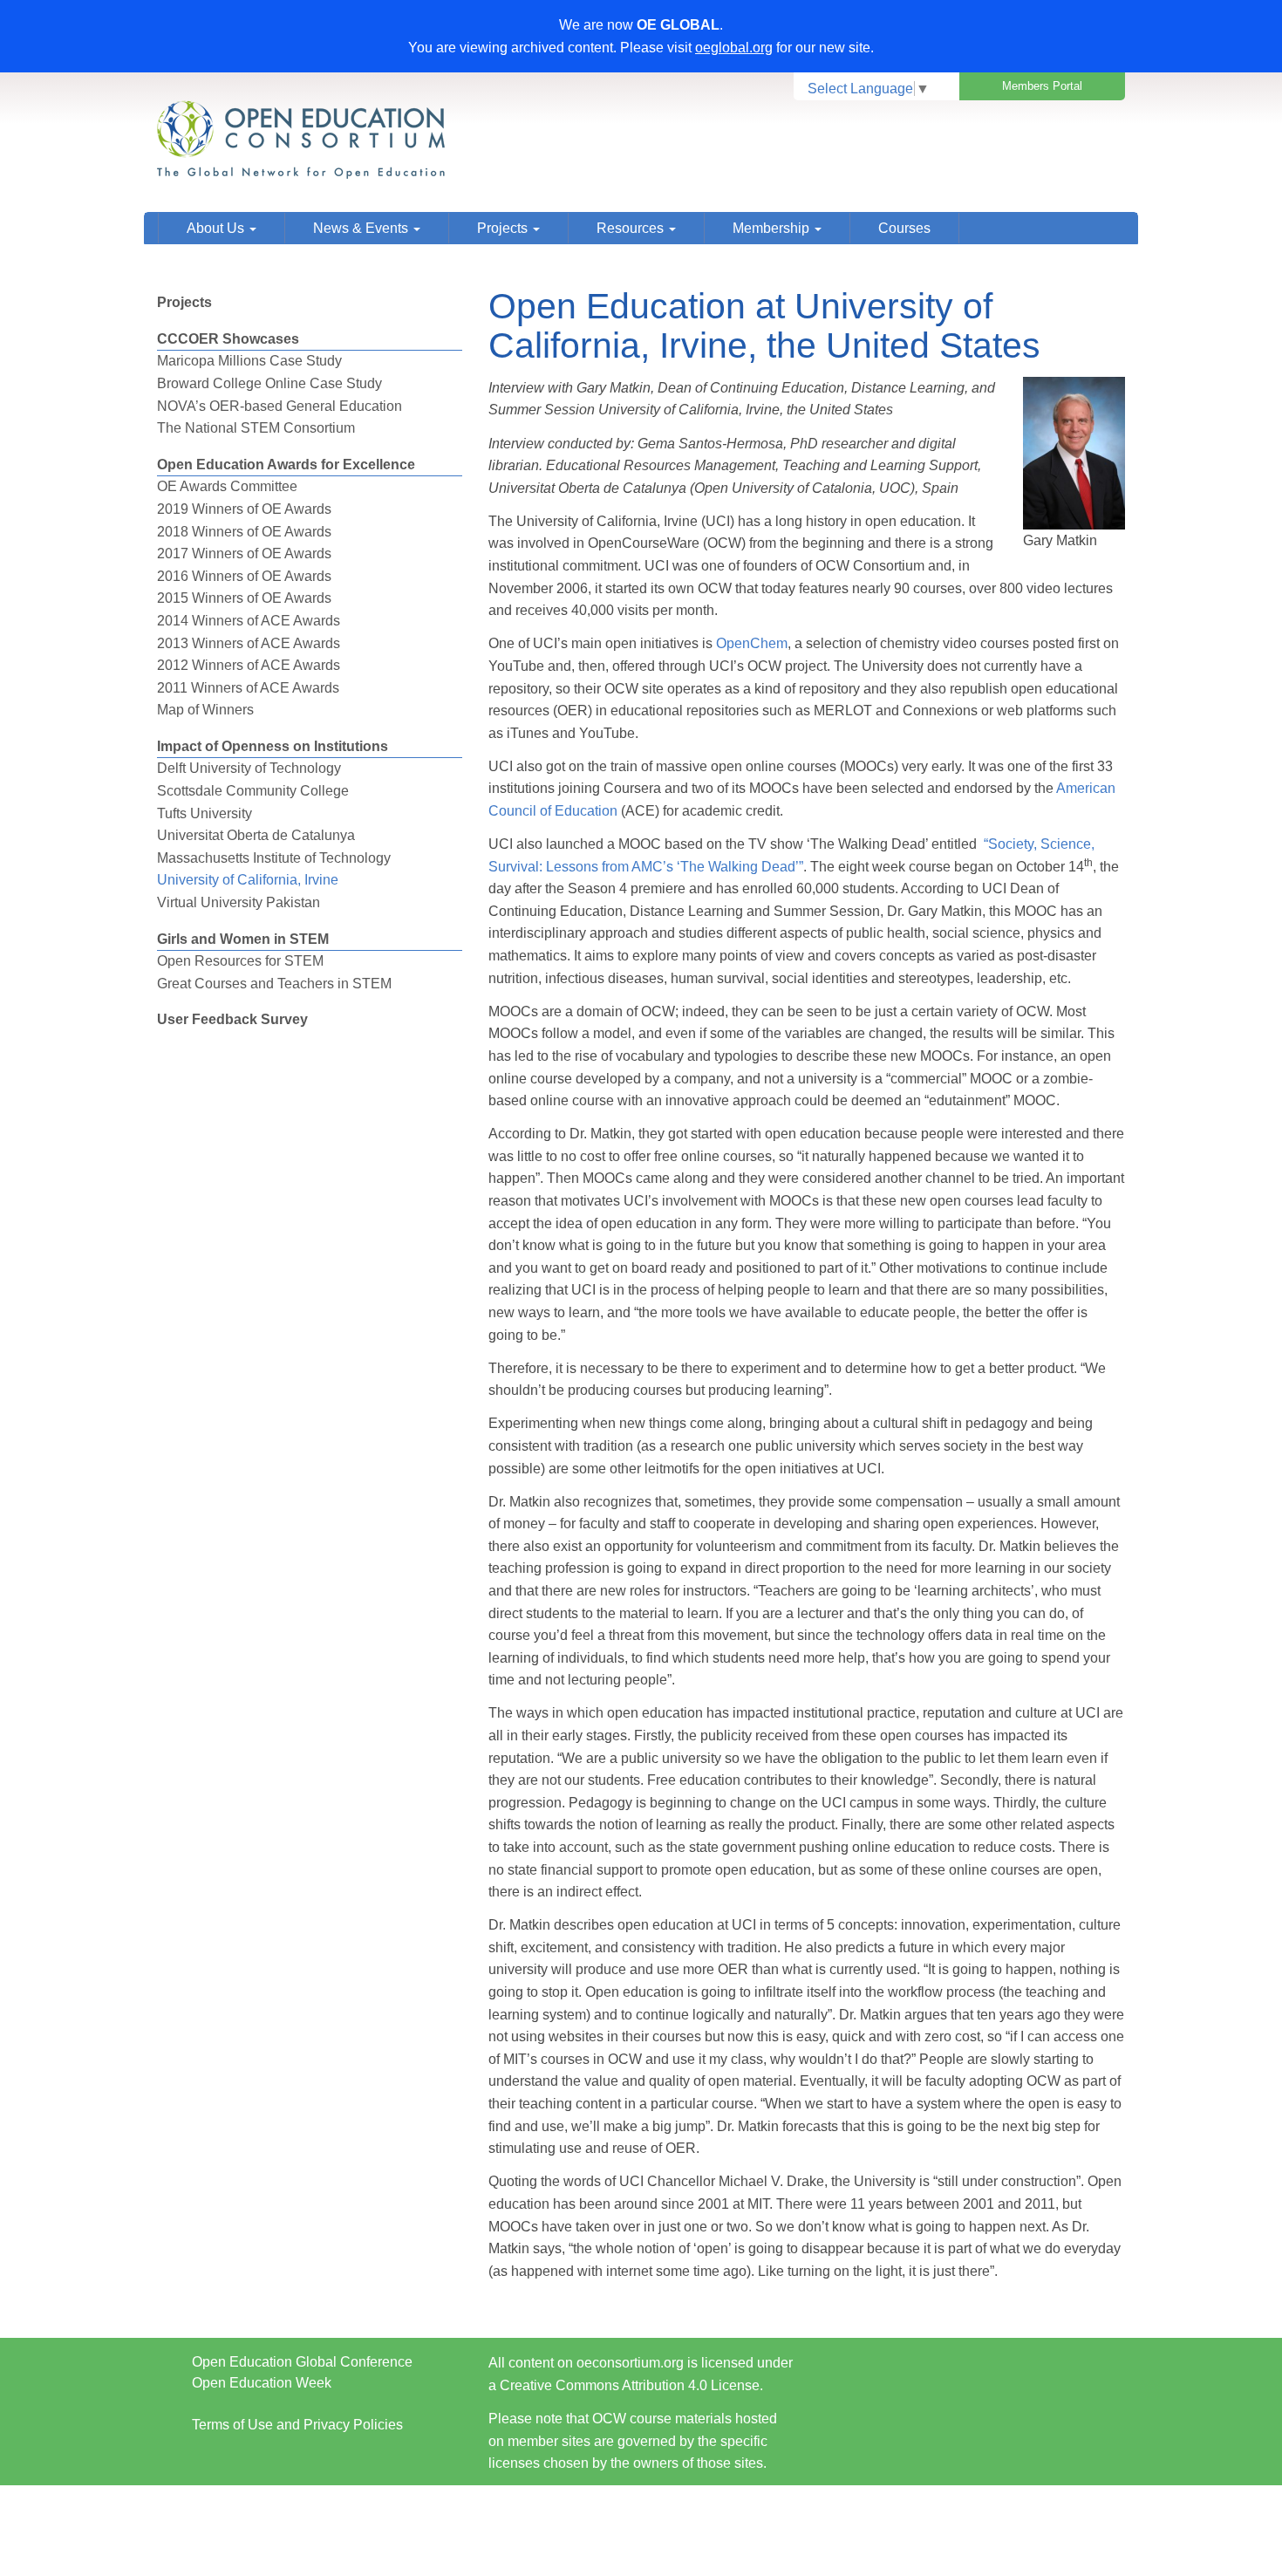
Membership (773, 228)
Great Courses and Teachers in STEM (274, 984)
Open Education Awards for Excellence (286, 465)
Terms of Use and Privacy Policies (297, 2425)
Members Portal (1042, 86)
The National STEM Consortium (256, 428)
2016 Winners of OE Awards (244, 576)
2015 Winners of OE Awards (244, 598)
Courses (904, 228)
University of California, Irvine (248, 880)
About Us (217, 228)
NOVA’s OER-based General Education (280, 406)
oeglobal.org (734, 48)
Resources (632, 228)
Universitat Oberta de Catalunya (256, 835)
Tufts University (205, 813)
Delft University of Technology (249, 768)
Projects (504, 228)
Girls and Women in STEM (243, 939)
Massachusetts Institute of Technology (274, 858)
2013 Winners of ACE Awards (249, 643)
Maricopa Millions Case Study (249, 361)
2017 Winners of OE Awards (244, 553)
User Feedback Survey (232, 1019)
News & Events (362, 228)
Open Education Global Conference (302, 2362)
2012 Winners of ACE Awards (249, 665)
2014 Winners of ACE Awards (249, 621)
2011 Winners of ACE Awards (248, 688)
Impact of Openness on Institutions (273, 746)
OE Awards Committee (227, 486)
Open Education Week (262, 2383)
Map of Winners (205, 710)
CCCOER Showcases (228, 339)
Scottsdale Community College (253, 791)
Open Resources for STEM (240, 961)
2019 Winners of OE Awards (244, 509)
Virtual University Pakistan (239, 902)
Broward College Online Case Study (269, 383)
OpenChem (752, 643)
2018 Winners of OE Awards (244, 532)
